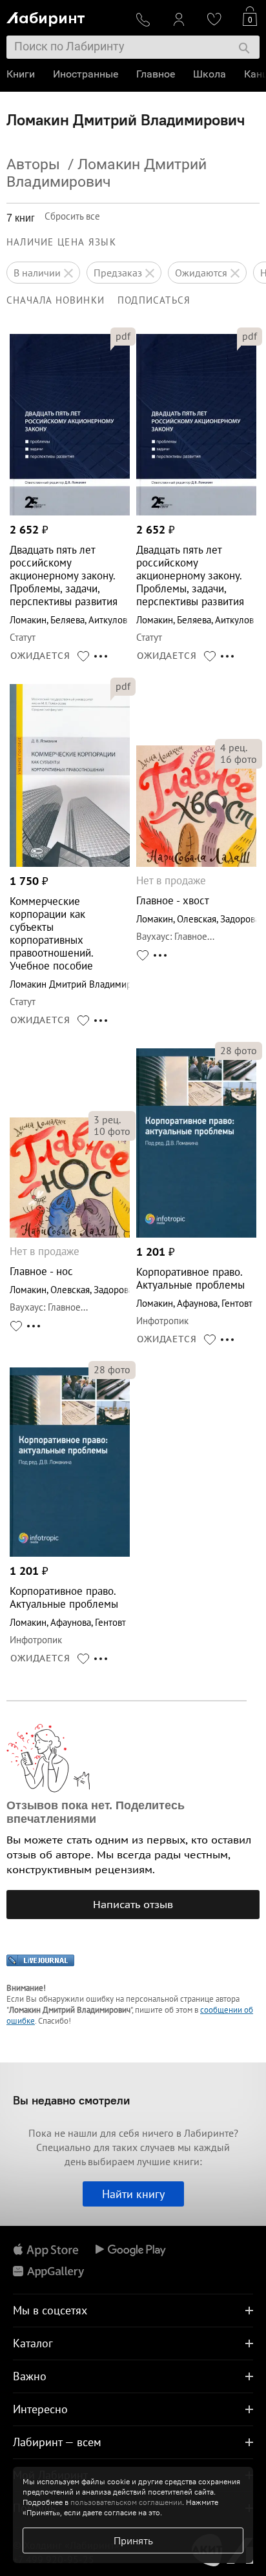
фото (239, 759)
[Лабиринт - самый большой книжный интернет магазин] (65, 16)
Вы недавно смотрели (71, 2100)
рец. (234, 747)
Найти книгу (133, 2194)
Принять (133, 2540)
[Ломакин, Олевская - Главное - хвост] (196, 863)
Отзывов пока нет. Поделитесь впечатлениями (96, 1812)
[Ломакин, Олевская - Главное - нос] (70, 1234)
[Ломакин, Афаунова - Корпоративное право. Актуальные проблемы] (196, 1234)
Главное (156, 74)
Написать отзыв (133, 1904)
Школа (210, 74)
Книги (21, 74)
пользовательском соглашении (126, 2502)
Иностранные (86, 74)
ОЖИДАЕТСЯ (40, 656)
